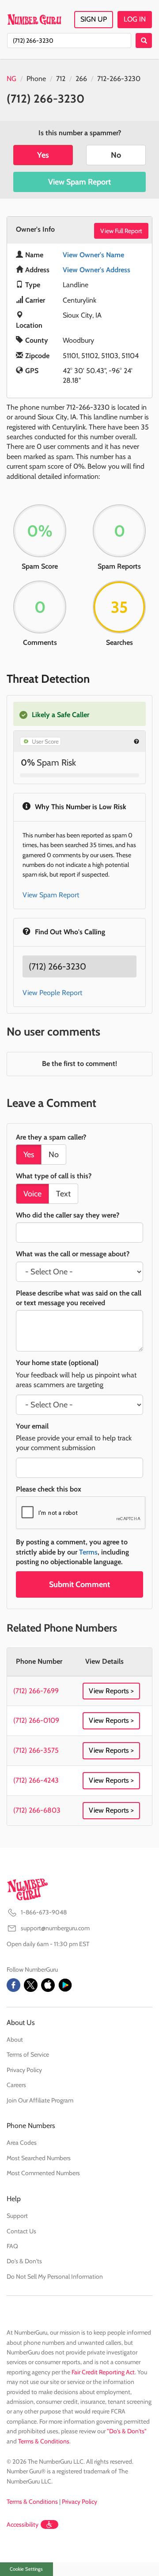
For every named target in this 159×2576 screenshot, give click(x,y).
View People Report (52, 993)
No (116, 155)
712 (61, 79)
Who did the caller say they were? (68, 1215)
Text (63, 1194)
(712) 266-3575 (36, 1750)
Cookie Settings (26, 2569)
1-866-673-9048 (44, 1912)
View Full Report (121, 231)
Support (17, 2216)
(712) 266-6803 (37, 1810)
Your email (32, 1426)
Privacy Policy (24, 2070)
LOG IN (135, 19)
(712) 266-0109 (36, 1720)
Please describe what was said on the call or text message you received (79, 1298)
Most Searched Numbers (39, 2158)
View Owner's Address (97, 270)
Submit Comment (79, 1584)
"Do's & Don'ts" (127, 2431)
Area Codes (22, 2143)
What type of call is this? (54, 1176)
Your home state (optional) (57, 1363)
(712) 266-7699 (36, 1691)
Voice (32, 1194)
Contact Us (21, 2231)
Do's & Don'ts (24, 2261)
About (15, 2039)
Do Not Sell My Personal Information (55, 2276)
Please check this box (49, 1489)
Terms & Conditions (44, 2441)
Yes (43, 155)
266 (81, 79)
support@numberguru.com (55, 1928)
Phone (36, 79)
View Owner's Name (93, 255)
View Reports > (111, 1691)
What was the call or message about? (73, 1254)
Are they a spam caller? (51, 1137)
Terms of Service (28, 2054)
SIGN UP (94, 19)
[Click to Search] (144, 41)
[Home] (34, 19)
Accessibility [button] (23, 2524)
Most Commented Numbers (43, 2173)
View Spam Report (79, 182)
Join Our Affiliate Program (40, 2100)
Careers (16, 2085)
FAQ (12, 2246)
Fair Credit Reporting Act (103, 2372)
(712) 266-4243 (36, 1780)
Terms (88, 1552)
